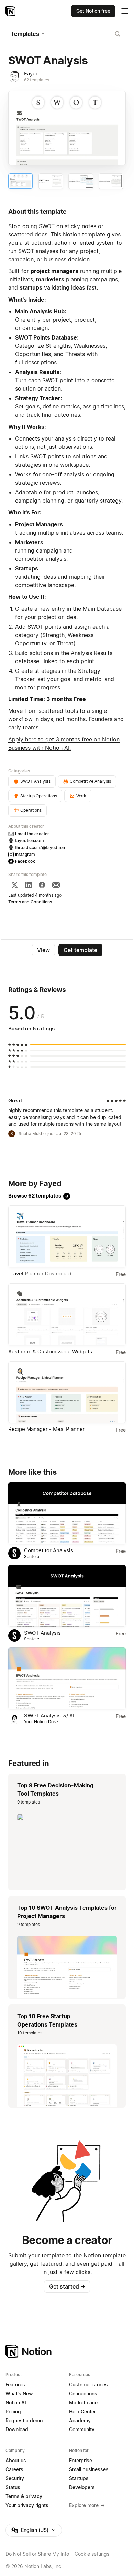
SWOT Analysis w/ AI (49, 1715)
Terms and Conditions (30, 902)
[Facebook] (42, 885)
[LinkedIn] (29, 885)
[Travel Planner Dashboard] (67, 1236)
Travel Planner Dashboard (40, 1274)
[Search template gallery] (118, 34)
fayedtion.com (30, 841)
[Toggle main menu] (125, 11)
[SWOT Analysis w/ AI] (67, 1678)
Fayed (31, 74)
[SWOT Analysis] (67, 1596)
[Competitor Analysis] (67, 1513)
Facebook (25, 861)
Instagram (25, 854)
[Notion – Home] (11, 11)
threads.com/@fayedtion (40, 847)
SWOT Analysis (42, 1633)
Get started (67, 2286)
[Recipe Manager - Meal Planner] (67, 1392)
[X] (14, 885)
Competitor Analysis (49, 1550)
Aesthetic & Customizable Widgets (50, 1351)
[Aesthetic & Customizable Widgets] (67, 1314)
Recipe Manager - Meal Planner (47, 1429)
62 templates (37, 80)
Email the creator (32, 834)
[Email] (56, 885)
